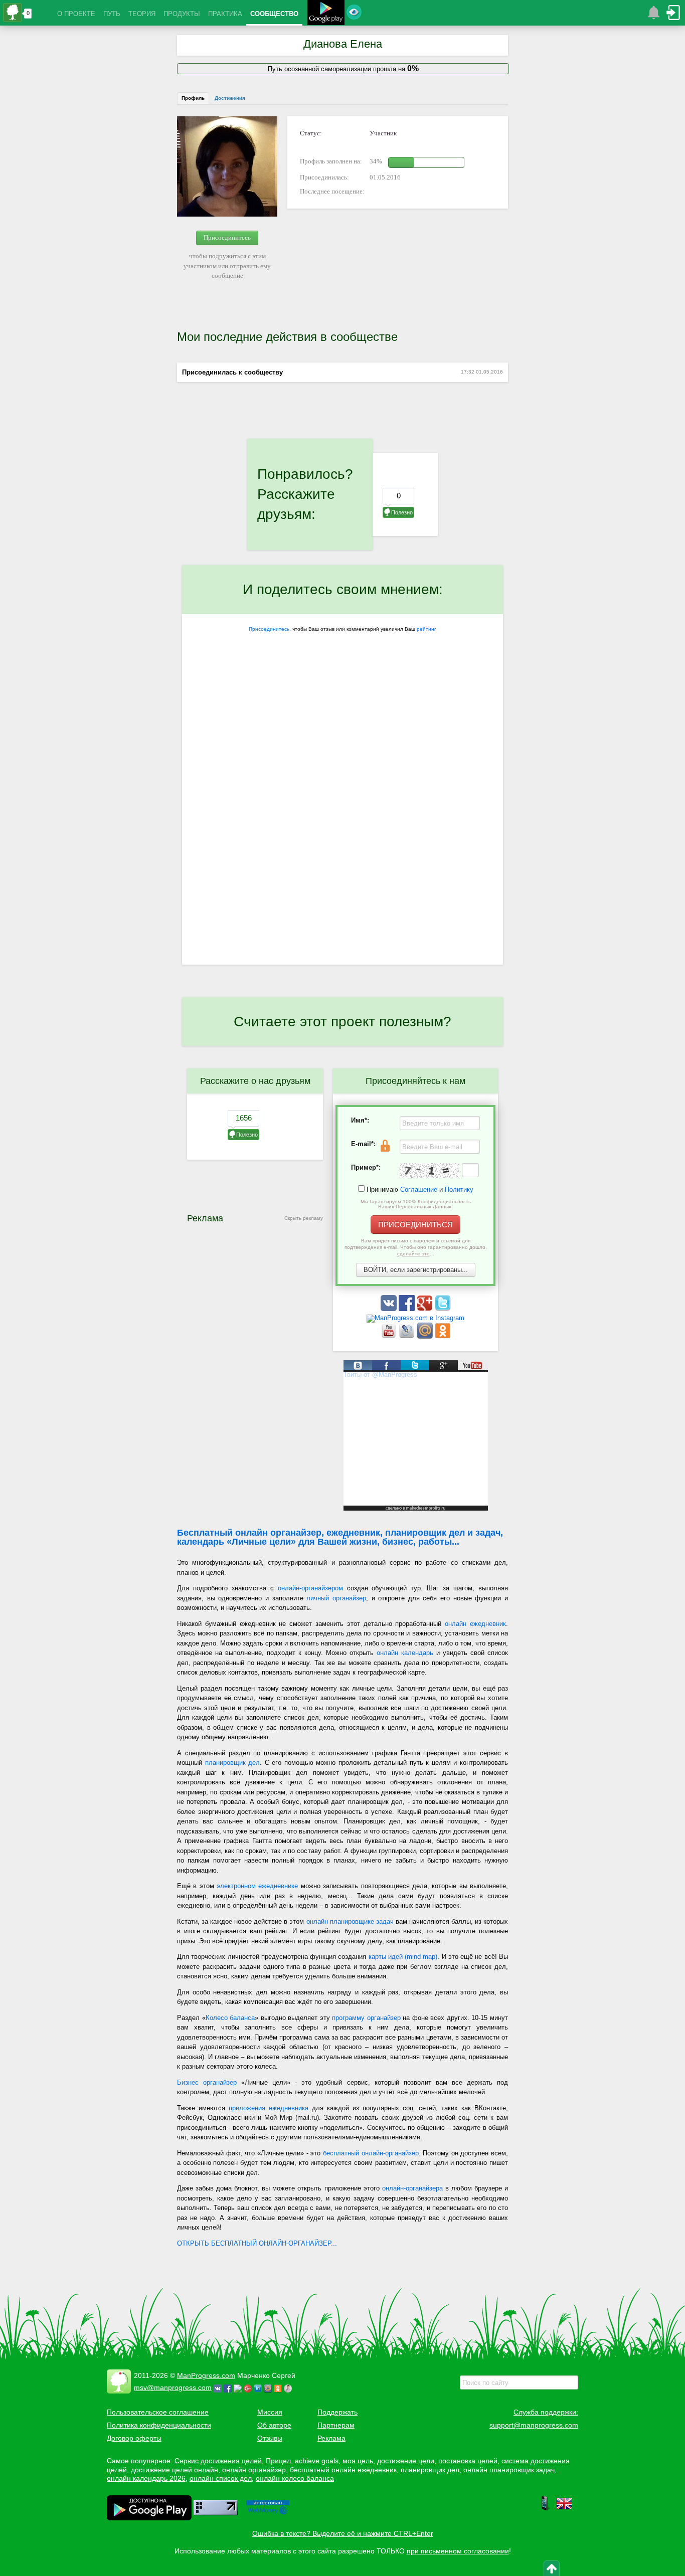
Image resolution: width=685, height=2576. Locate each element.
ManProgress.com (206, 2375)
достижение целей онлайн (175, 2470)
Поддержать (337, 2412)
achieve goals (317, 2461)
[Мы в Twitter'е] (443, 1309)
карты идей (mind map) (403, 1957)
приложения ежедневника (269, 2108)
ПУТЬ (112, 14)
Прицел (278, 2461)
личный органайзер (336, 1598)
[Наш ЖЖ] (408, 1336)
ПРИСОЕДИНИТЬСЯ (415, 1225)
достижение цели (406, 2461)
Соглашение (419, 1189)
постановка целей (468, 2461)
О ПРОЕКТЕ (76, 14)
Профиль (193, 98)
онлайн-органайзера (412, 2188)
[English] (564, 2509)
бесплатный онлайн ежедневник (343, 2470)
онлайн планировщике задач (350, 1921)
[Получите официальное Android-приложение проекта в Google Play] (326, 14)
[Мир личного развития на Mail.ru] (426, 1336)
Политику (459, 1189)
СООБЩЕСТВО (274, 14)
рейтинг (426, 629)
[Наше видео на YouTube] (390, 1336)
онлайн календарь (405, 1653)
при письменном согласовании (458, 2551)
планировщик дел (233, 1763)
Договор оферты (134, 2438)
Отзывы (270, 2438)
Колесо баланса (230, 2018)
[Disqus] (342, 834)
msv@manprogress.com (173, 2387)
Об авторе (274, 2425)
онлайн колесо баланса (295, 2478)
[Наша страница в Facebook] (408, 1309)
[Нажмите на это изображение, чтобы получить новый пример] (430, 1171)
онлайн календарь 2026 (146, 2478)
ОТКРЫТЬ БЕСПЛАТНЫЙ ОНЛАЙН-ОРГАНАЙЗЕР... (257, 2243)
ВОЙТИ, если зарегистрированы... (416, 1270)
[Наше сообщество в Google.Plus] (426, 1309)
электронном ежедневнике (257, 1886)
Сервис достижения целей (218, 2461)
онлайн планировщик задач (509, 2470)
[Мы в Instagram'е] (415, 1318)
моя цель (358, 2461)
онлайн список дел (221, 2478)
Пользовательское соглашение (158, 2412)
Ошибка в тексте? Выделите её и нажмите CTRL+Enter (343, 2533)
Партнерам (336, 2425)
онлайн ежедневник (475, 1624)
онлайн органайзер (254, 2470)
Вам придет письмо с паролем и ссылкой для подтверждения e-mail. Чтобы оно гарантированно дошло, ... (416, 1247)
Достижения (230, 98)
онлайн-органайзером (310, 1588)
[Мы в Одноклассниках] (443, 1336)
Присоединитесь (227, 237)
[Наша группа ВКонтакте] (390, 1309)
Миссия (270, 2412)
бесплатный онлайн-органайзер (371, 2153)
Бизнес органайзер (207, 2082)
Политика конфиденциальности (159, 2425)
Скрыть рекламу (304, 1218)
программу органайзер (366, 2018)
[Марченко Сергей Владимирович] (289, 2387)
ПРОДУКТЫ (182, 14)
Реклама (331, 2438)
